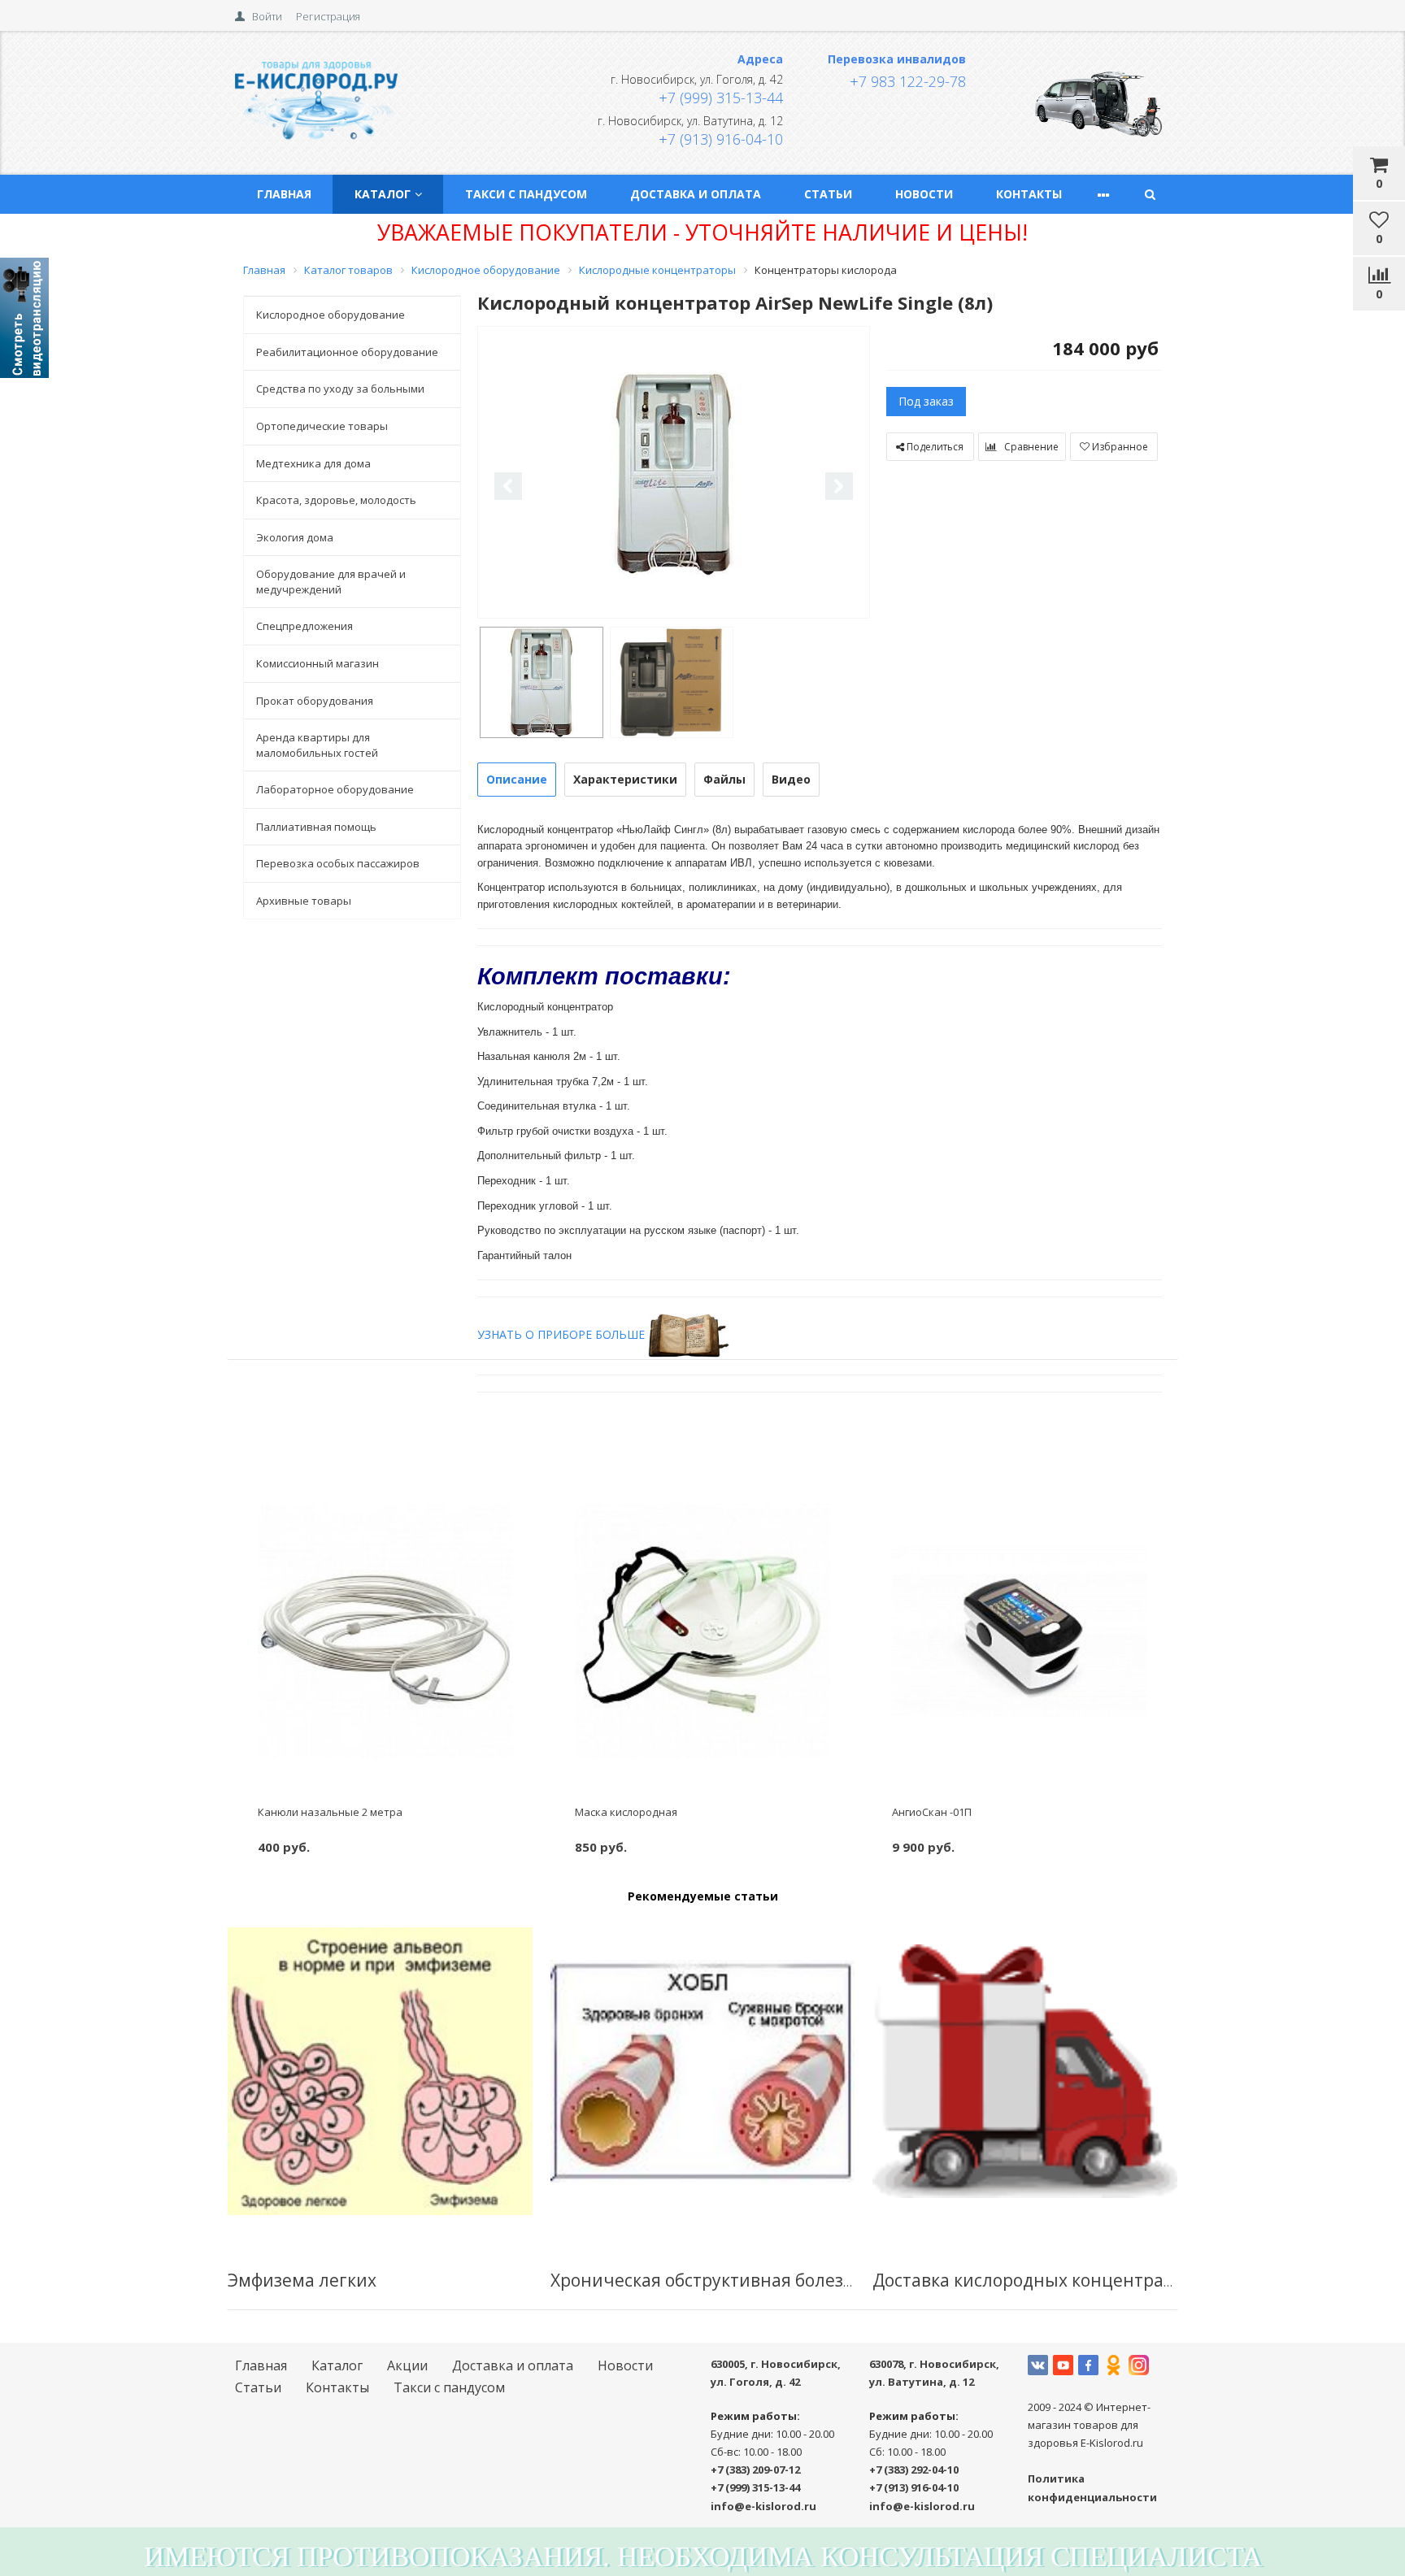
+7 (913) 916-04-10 (721, 139)
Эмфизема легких (302, 2280)
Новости (924, 194)
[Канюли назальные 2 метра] (386, 1631)
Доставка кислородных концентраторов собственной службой (1136, 2280)
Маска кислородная (626, 1812)
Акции (407, 2365)
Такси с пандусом (526, 194)
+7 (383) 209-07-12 (755, 2470)
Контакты (1029, 194)
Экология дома (295, 537)
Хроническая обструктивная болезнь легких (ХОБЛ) (769, 2280)
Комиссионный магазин (318, 663)
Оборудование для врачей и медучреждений (331, 582)
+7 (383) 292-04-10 (914, 2470)
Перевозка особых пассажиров (338, 863)
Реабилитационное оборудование (347, 352)
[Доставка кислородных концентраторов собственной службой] (1025, 2071)
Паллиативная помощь (316, 827)
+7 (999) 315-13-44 (721, 98)
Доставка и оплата (696, 194)
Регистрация (328, 16)
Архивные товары (304, 901)
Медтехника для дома (313, 463)
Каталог (383, 194)
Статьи (828, 194)
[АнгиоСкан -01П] (1020, 1631)
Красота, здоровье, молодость (336, 500)
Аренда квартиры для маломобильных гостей (317, 745)
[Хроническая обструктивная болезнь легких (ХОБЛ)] (703, 2071)
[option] (674, 473)
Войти (267, 16)
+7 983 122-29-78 (908, 81)
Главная (284, 194)
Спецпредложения (304, 626)
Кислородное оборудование (331, 315)
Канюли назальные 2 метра (330, 1812)
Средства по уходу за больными (340, 389)
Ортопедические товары (322, 426)
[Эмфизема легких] (380, 2071)
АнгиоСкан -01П (932, 1812)
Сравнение (1030, 447)
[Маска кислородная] (703, 1631)
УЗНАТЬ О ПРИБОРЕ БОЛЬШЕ (561, 1334)
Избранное (1119, 447)
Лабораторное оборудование (335, 789)
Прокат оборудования (315, 701)
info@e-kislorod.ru (763, 2506)
